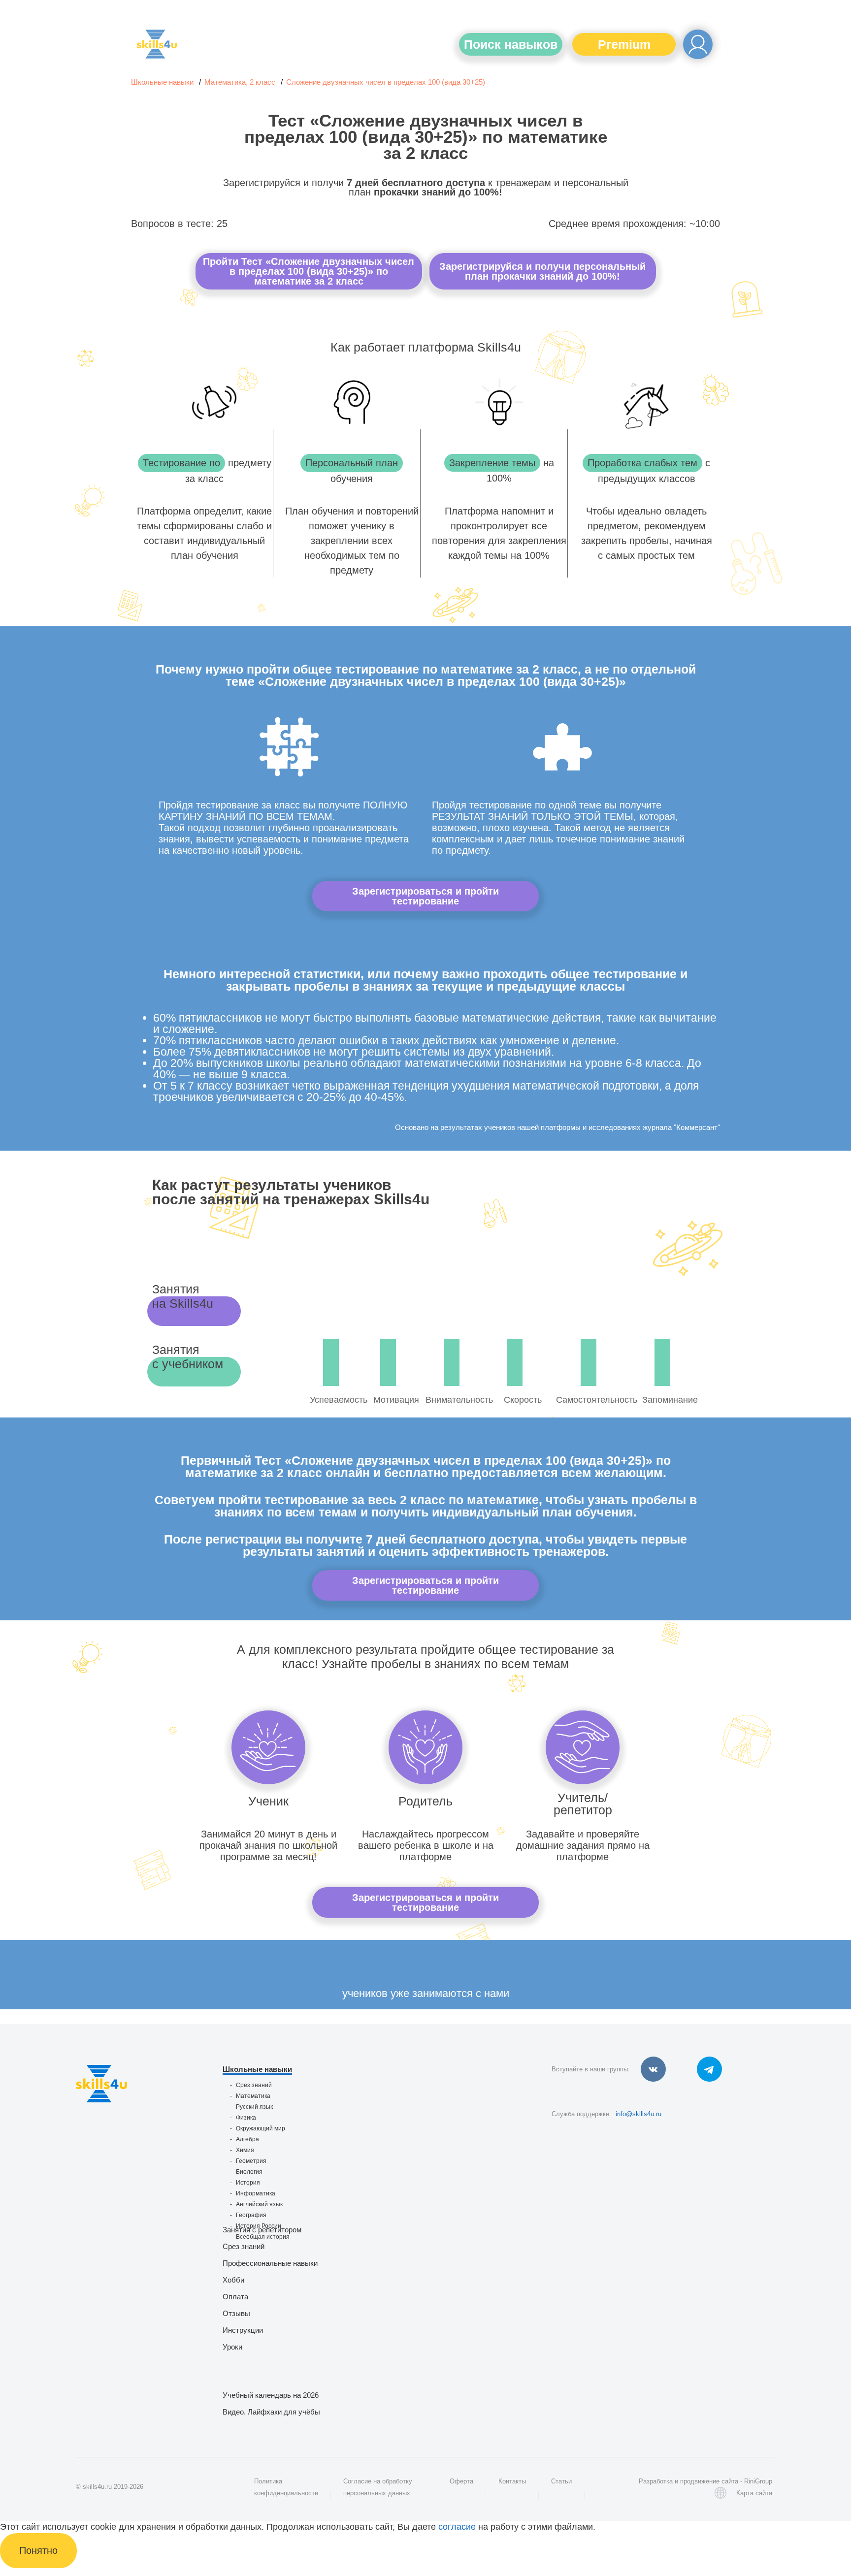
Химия (245, 2150)
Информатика (256, 2193)
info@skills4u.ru (638, 2114)
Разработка (656, 2481)
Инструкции (243, 2330)
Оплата (235, 2297)
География (251, 2215)
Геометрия (251, 2161)
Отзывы (236, 2313)
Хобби (233, 2280)
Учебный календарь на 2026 (271, 2395)
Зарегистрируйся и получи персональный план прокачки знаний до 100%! (542, 271)
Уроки (232, 2347)
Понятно (38, 2550)
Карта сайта (754, 2493)
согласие (457, 2527)
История (248, 2183)
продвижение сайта (709, 2481)
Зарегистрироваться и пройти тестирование (425, 896)
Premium (624, 44)
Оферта (461, 2481)
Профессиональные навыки (270, 2263)
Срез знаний (254, 2085)
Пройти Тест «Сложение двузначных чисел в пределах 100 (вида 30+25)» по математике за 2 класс (309, 271)
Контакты (512, 2481)
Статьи (561, 2481)
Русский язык (254, 2107)
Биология (249, 2172)
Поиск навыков (511, 44)
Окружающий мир (261, 2128)
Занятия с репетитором (262, 2230)
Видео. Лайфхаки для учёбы (271, 2412)
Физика (246, 2118)
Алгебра (247, 2139)
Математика (253, 2096)
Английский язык (259, 2204)
